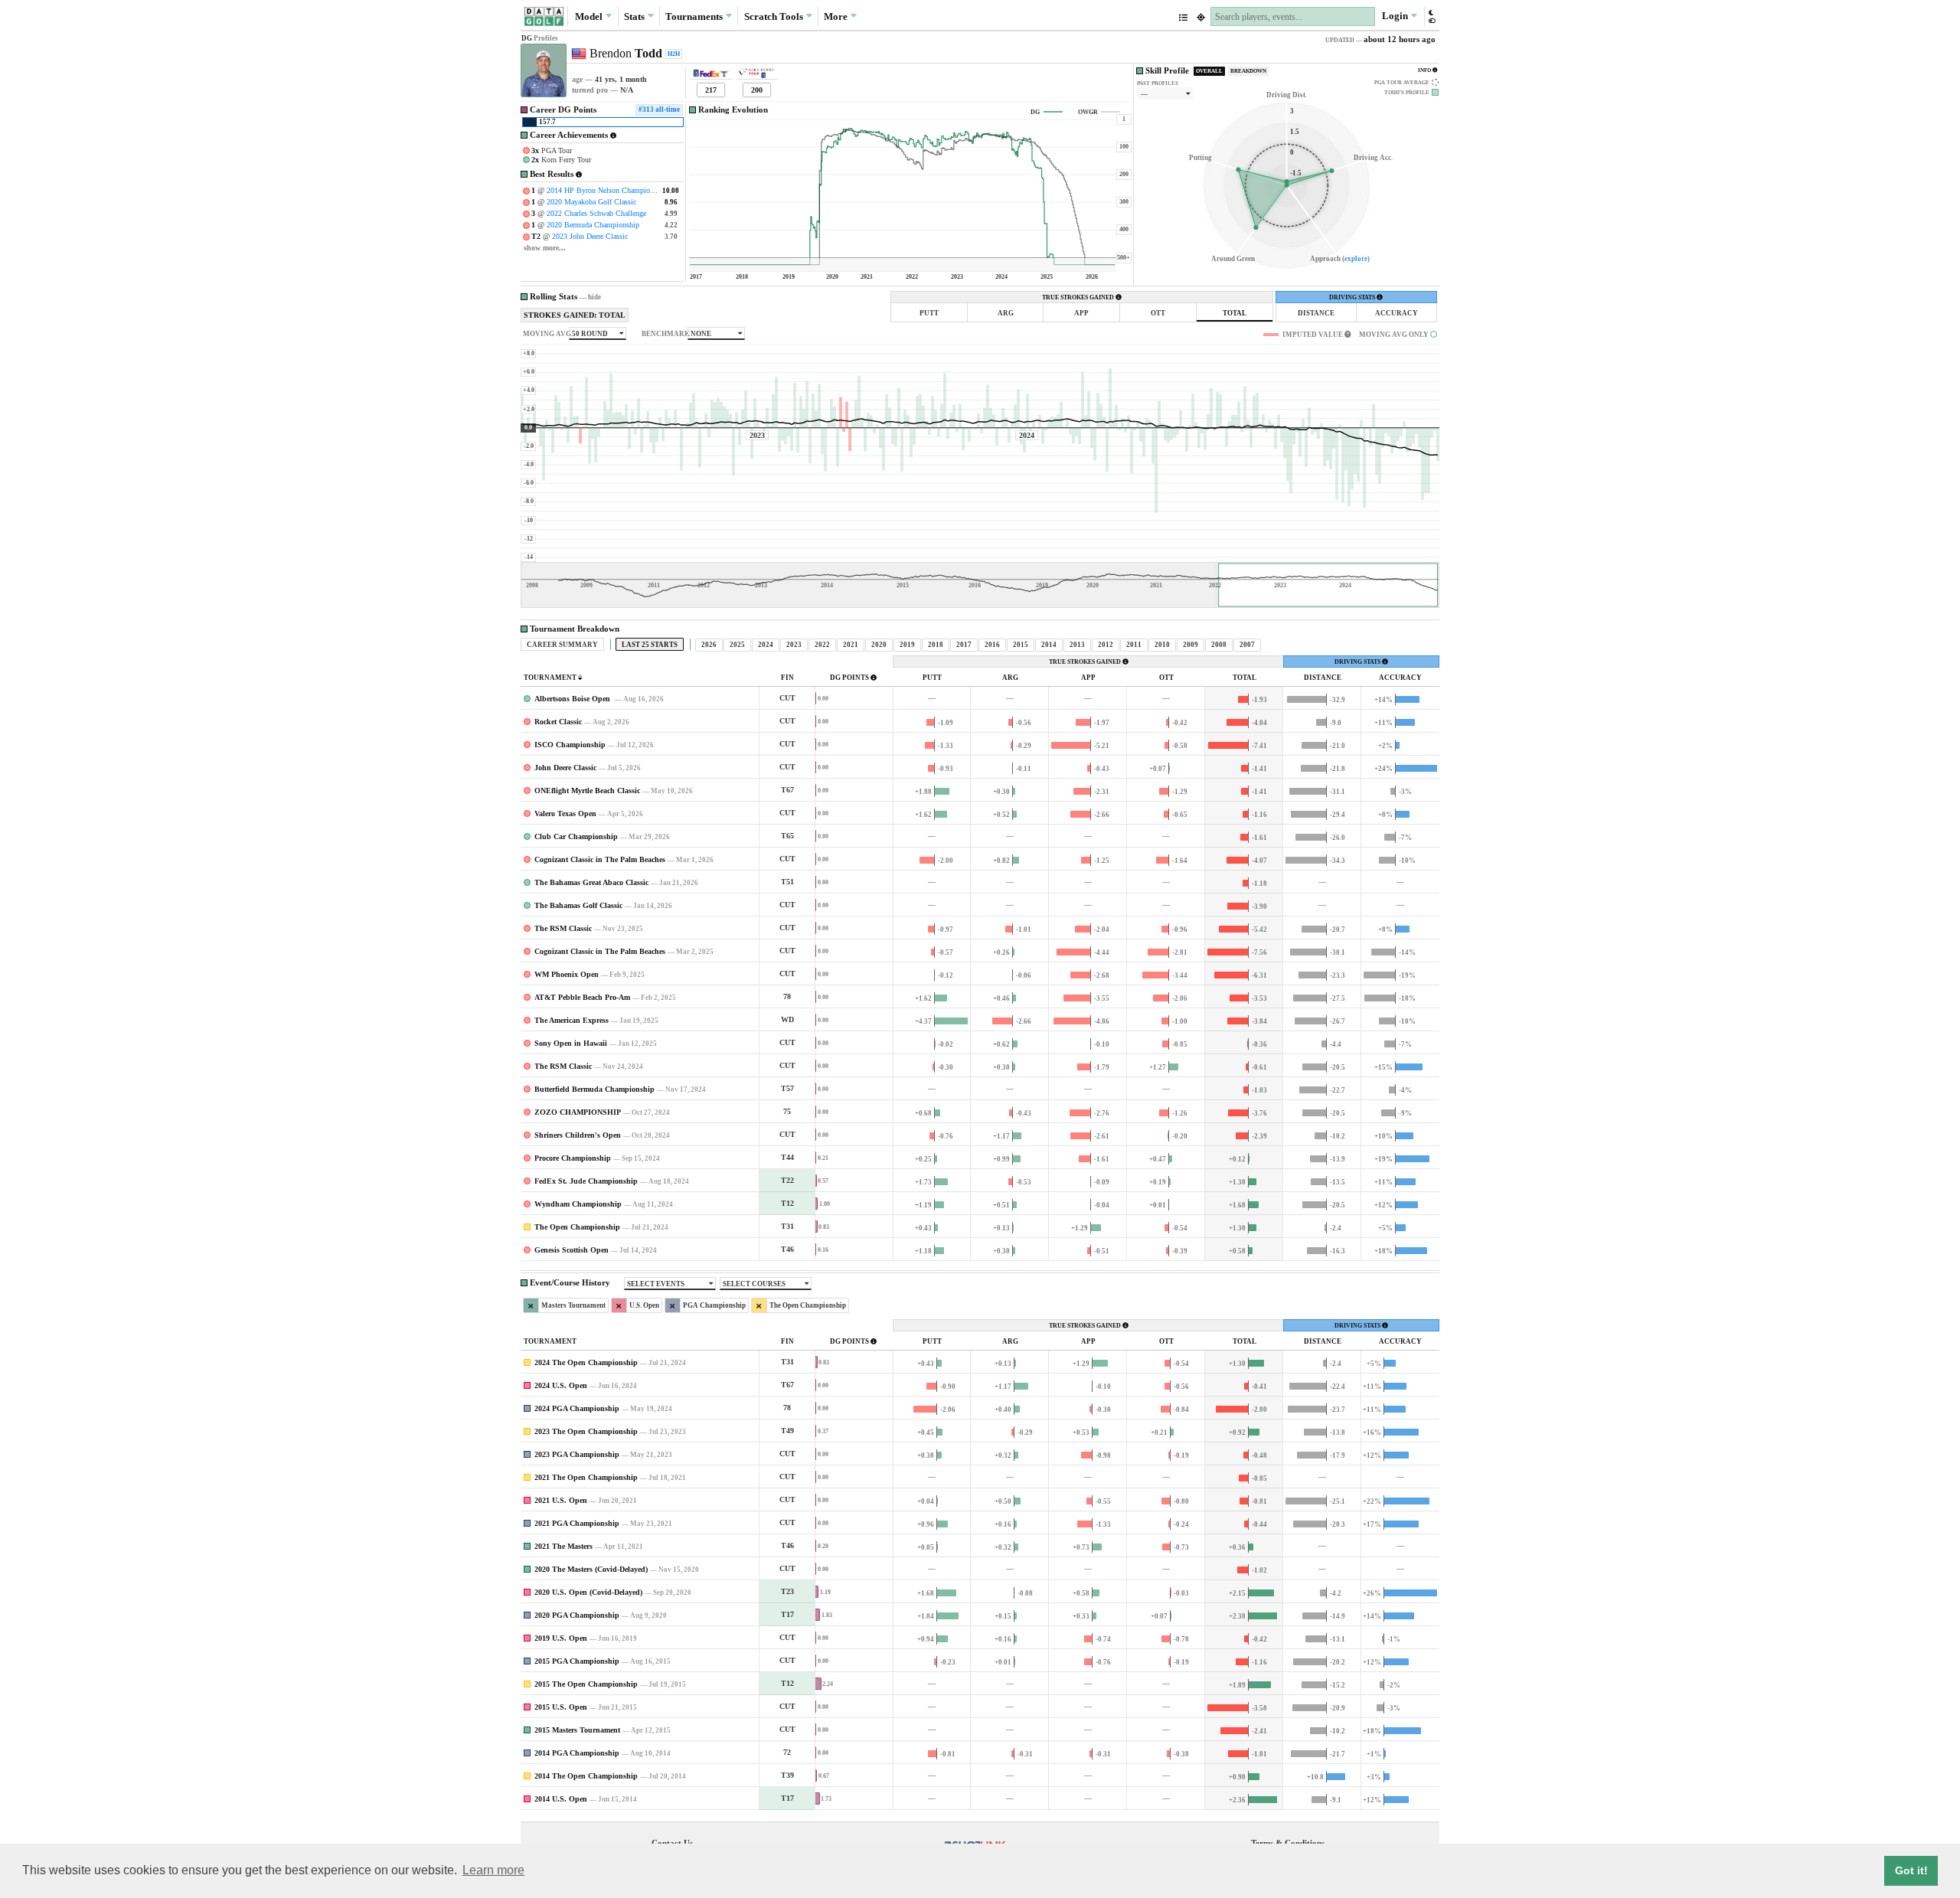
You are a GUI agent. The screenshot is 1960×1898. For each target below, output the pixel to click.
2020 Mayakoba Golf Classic (591, 202)
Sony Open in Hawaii (571, 1043)
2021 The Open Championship (586, 1477)
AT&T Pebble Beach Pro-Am (582, 997)
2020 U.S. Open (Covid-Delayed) (588, 1592)
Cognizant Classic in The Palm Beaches (600, 859)
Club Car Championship (576, 836)
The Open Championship (577, 1227)
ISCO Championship (570, 745)
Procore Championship (573, 1158)
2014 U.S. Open (561, 1799)
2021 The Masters (563, 1546)
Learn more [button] (493, 1870)
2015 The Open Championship (586, 1684)
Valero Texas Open (565, 813)
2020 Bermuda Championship (593, 225)
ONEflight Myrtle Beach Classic (587, 791)
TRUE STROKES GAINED (1079, 297)
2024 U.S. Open (561, 1385)
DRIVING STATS (1353, 297)
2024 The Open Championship (586, 1362)
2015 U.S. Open (561, 1707)
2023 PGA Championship (577, 1454)
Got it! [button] (1911, 1870)
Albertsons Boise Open (573, 699)
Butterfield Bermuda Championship (595, 1089)
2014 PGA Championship (577, 1753)
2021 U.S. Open (561, 1500)
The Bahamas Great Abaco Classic (591, 882)
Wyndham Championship (578, 1204)
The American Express (572, 1020)
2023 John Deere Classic (590, 236)
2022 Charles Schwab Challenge (596, 213)
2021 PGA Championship (577, 1523)
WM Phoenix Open (567, 974)
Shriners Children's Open (578, 1135)
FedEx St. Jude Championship (586, 1181)
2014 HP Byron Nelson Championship (607, 190)
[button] (1431, 16)
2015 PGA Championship (577, 1661)
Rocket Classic (558, 722)
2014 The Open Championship (586, 1776)
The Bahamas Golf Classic (578, 905)
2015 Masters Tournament (577, 1730)
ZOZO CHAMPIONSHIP (578, 1112)
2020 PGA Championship (577, 1615)
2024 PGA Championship (577, 1408)
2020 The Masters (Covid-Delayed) (591, 1569)
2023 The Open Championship (586, 1431)
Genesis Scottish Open (572, 1250)
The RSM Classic (563, 928)
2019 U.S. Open (561, 1638)
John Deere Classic (565, 768)
